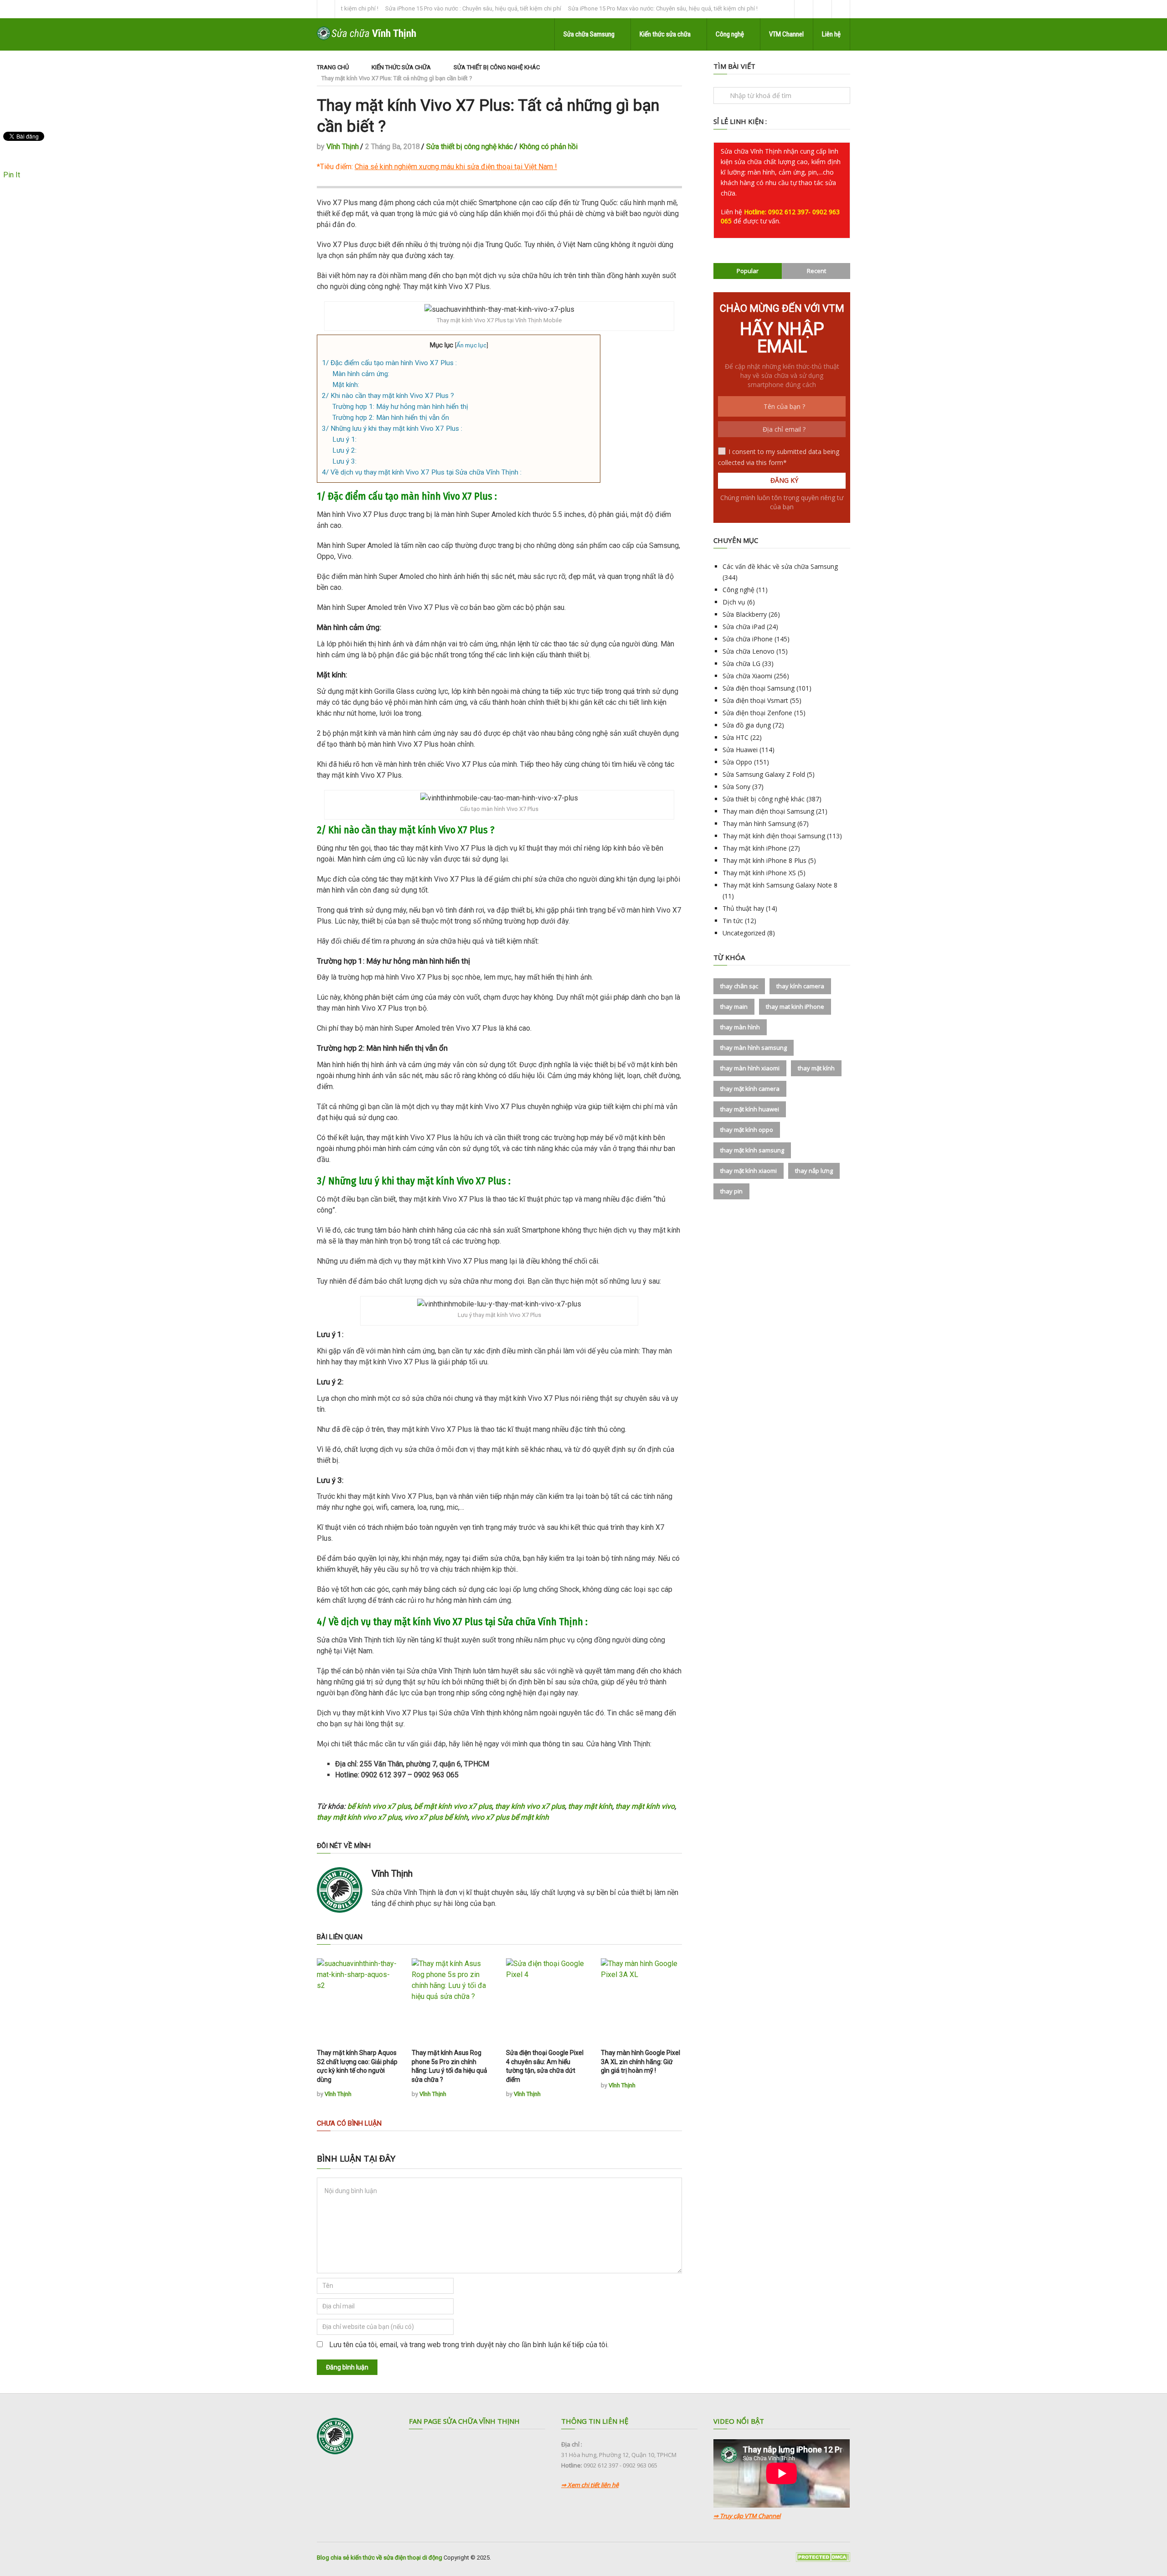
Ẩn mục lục (471, 345)
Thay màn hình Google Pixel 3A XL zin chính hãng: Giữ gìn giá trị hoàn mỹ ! (640, 2062)
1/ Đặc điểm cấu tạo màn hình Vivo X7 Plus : (389, 363)
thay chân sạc (739, 986)
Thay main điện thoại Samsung (768, 811)
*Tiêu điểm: (435, 167)
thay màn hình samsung (754, 1048)
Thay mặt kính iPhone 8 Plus (764, 860)
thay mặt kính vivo (645, 1806)
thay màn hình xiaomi (750, 1068)
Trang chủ (333, 67)
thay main (734, 1007)
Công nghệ (730, 34)
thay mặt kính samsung (752, 1150)
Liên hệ (831, 34)
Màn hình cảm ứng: (361, 374)
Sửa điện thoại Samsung (759, 688)
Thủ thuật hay (743, 908)
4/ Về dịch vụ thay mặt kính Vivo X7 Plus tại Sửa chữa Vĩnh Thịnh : (422, 472)
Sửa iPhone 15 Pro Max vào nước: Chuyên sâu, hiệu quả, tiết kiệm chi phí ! (600, 8)
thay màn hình (740, 1027)
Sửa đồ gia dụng (747, 725)
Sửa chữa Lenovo (749, 651)
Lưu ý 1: (344, 439)
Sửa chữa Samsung (590, 34)
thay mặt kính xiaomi (749, 1171)
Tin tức (733, 921)
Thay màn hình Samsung (759, 823)
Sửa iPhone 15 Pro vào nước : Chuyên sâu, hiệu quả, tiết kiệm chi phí (410, 8)
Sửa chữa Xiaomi (747, 676)
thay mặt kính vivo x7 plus (359, 1817)
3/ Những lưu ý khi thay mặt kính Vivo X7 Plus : (392, 428)
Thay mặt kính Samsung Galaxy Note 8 (780, 885)
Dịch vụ (734, 602)
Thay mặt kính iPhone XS (759, 873)
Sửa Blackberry (745, 614)
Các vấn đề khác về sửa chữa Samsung (780, 566)
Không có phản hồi (548, 147)
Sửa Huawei (740, 750)
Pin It (12, 175)
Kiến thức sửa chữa (666, 34)
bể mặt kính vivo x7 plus (453, 1806)
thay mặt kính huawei (750, 1109)
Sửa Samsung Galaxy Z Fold (764, 774)
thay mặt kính (590, 1806)
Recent (816, 271)
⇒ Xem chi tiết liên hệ (590, 2485)
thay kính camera (800, 986)
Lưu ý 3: (344, 461)
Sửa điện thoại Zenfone (757, 713)
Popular (748, 271)
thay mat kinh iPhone (795, 1007)
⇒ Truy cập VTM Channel (747, 2516)
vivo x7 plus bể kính (436, 1817)
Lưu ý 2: (344, 450)
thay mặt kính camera (750, 1089)
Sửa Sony (736, 787)
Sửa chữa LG (741, 663)
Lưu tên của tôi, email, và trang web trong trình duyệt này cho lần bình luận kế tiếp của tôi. (469, 2345)
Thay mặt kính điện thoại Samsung (774, 836)
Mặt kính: (346, 385)
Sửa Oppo (737, 762)
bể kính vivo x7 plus (379, 1806)
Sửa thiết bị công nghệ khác (497, 67)
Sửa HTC (736, 737)
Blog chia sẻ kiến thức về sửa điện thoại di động (380, 2558)
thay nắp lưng (814, 1171)
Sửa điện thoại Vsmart (755, 700)
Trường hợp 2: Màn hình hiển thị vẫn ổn (391, 418)
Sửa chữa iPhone (748, 639)
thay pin (731, 1191)
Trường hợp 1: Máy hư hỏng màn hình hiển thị (400, 407)
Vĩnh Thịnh (343, 147)
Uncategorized (744, 933)
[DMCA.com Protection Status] (823, 2560)
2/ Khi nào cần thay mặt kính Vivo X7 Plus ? (388, 396)
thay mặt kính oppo (747, 1130)
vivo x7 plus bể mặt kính (510, 1817)
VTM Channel (786, 34)
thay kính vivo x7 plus (530, 1806)
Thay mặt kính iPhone (755, 848)
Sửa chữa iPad (744, 627)
